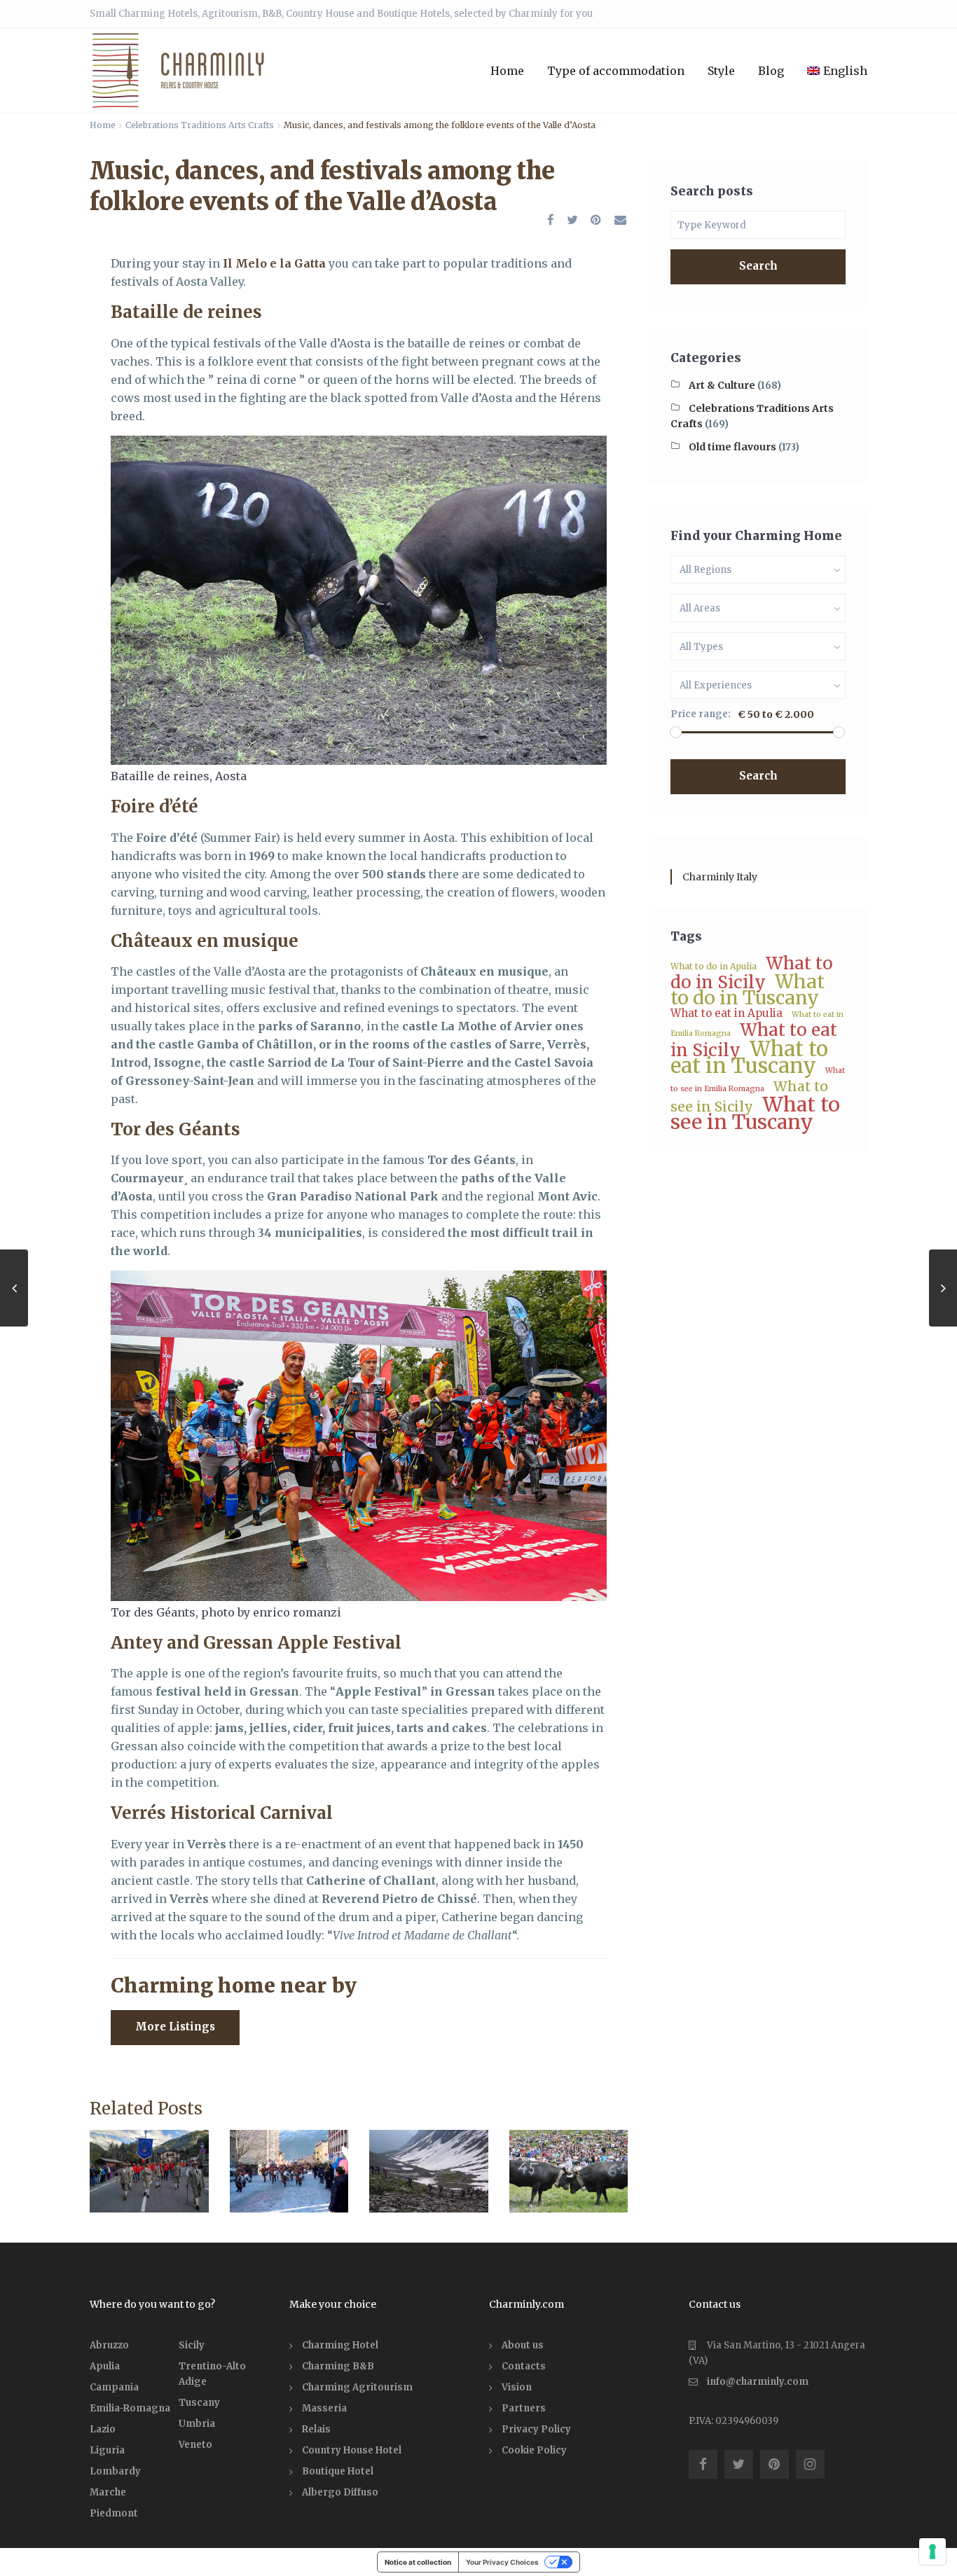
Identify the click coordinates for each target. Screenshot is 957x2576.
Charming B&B (338, 2366)
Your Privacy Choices (502, 2562)
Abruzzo (109, 2345)
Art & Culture (722, 385)
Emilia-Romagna (130, 2408)
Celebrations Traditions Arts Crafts (200, 125)
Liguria (107, 2450)
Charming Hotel (340, 2345)
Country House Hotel (352, 2450)
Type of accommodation (616, 71)
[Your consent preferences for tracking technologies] (932, 2551)
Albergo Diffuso (340, 2492)
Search (758, 266)
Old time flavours (732, 447)
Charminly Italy (720, 877)
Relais (316, 2429)
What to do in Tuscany (748, 990)
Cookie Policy (534, 2450)
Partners (524, 2408)
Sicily (192, 2345)
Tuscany (199, 2403)
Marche (108, 2492)
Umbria (197, 2424)
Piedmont (114, 2513)
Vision (517, 2387)
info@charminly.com (758, 2382)
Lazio (103, 2429)
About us (523, 2345)
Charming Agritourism (357, 2387)
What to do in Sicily (752, 973)
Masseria (324, 2408)
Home (507, 71)
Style (721, 71)
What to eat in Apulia (727, 1013)
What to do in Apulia (714, 966)
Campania (114, 2387)
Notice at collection (418, 2562)
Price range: (701, 714)
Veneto (195, 2445)
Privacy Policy (536, 2429)
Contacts (524, 2366)
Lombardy (115, 2471)
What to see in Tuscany (755, 1113)
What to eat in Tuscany (749, 1057)
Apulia (105, 2366)
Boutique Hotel (338, 2471)
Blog (771, 71)
